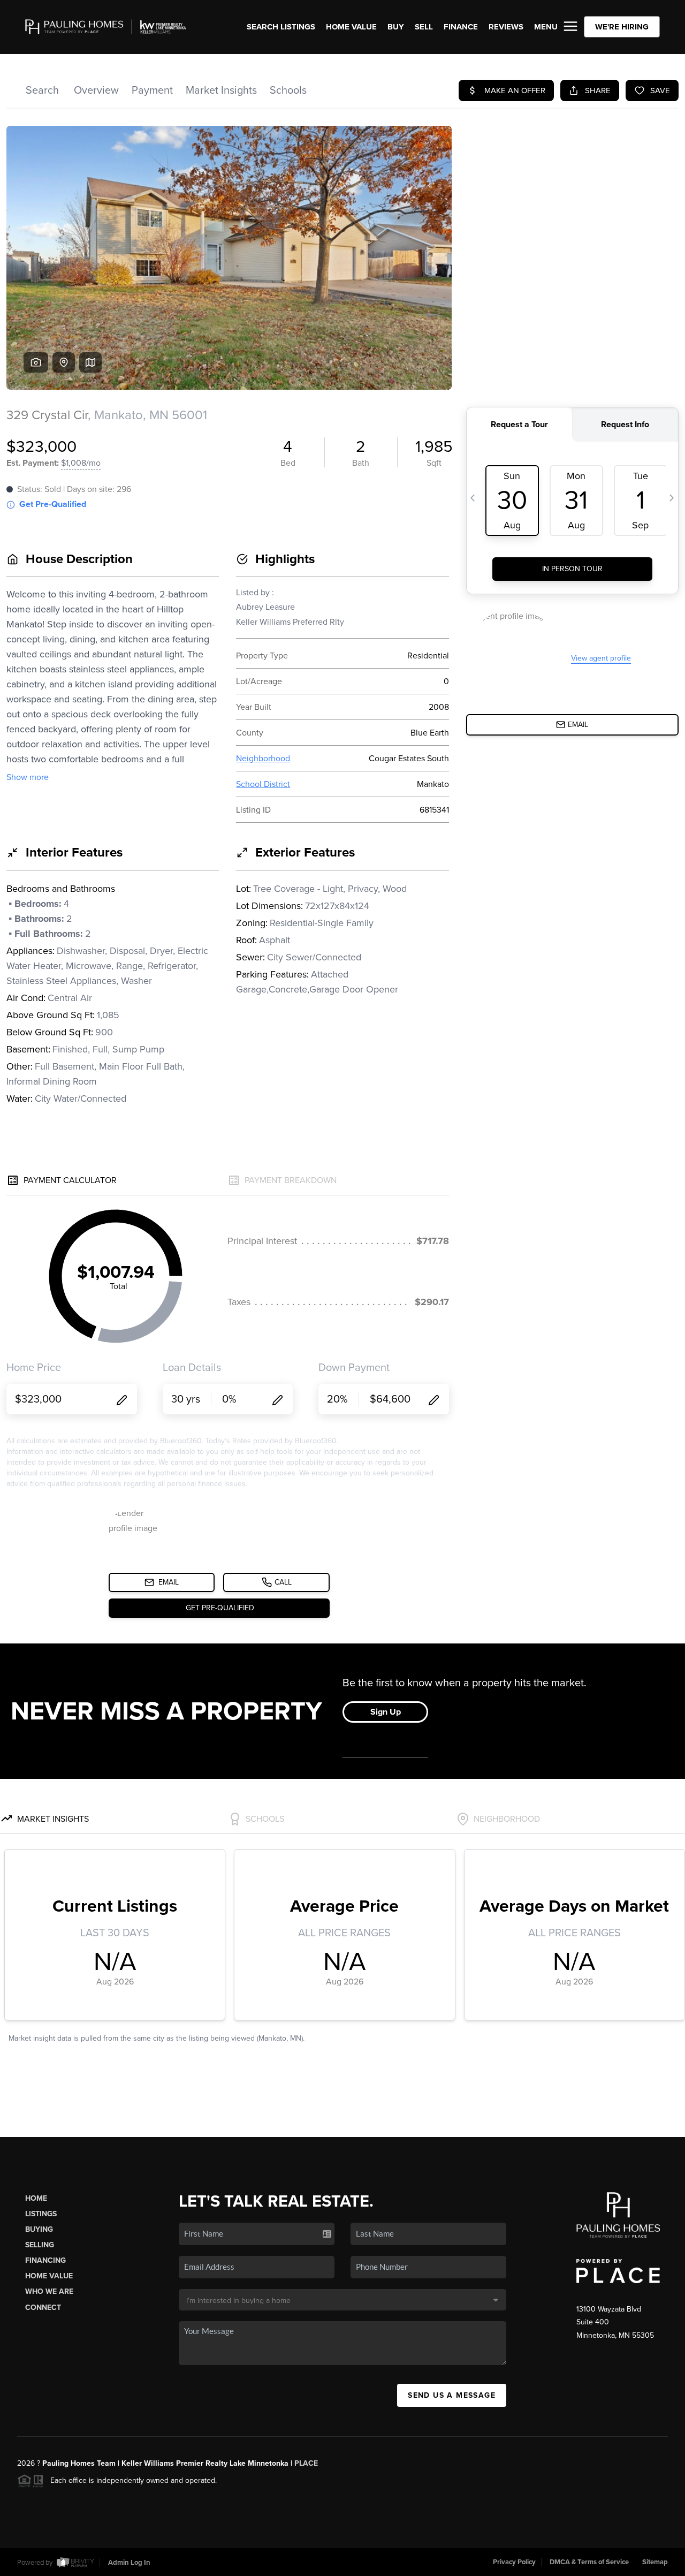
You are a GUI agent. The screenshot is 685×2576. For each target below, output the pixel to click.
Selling (40, 2245)
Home (36, 2198)
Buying (39, 2229)
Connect (43, 2308)
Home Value (351, 27)
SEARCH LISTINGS (281, 27)
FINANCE (461, 27)
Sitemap (655, 2562)
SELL (424, 27)
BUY (396, 27)
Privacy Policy (514, 2562)
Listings (41, 2214)
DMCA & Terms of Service (589, 2562)
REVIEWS (506, 27)
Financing (45, 2260)
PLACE (306, 2463)
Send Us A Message (452, 2395)
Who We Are (49, 2291)
